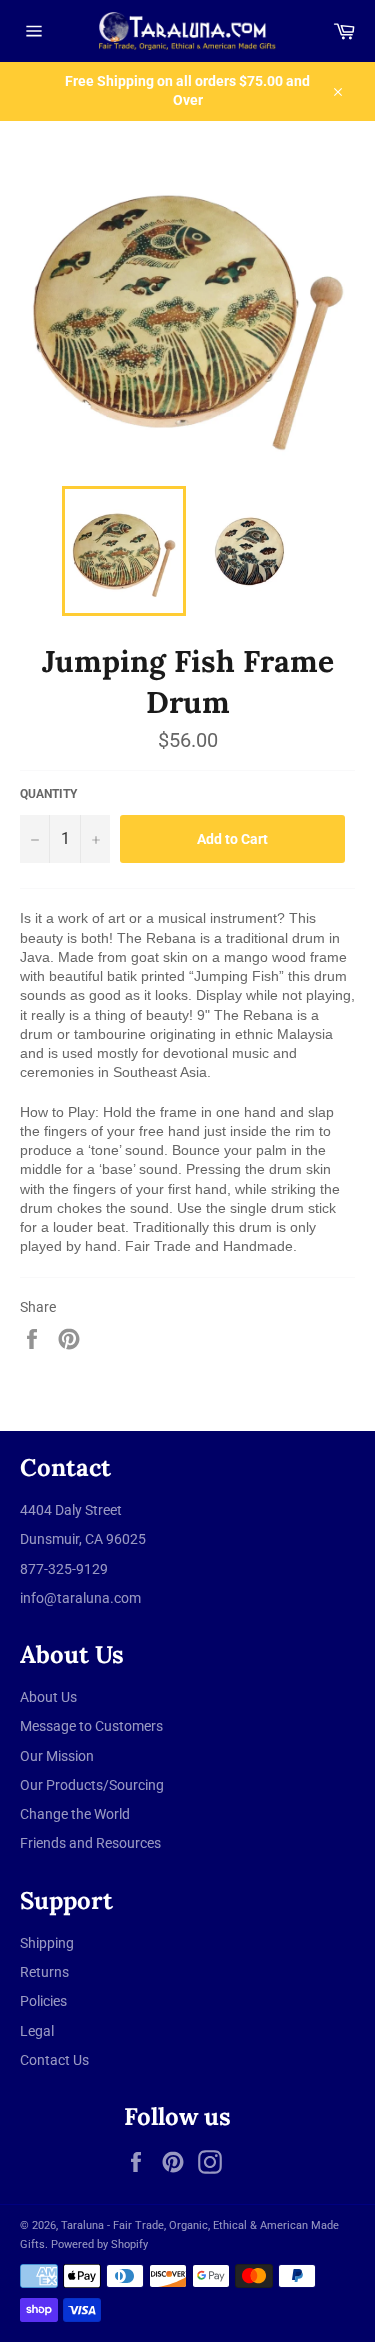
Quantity (48, 794)
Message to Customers (91, 1726)
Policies (43, 2001)
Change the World (75, 1814)
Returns (44, 1972)
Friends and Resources (90, 1843)
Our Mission (57, 1756)
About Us (48, 1697)
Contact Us (54, 2060)
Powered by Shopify (99, 2244)
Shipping (47, 1943)
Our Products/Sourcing (92, 1785)
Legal (37, 2031)
